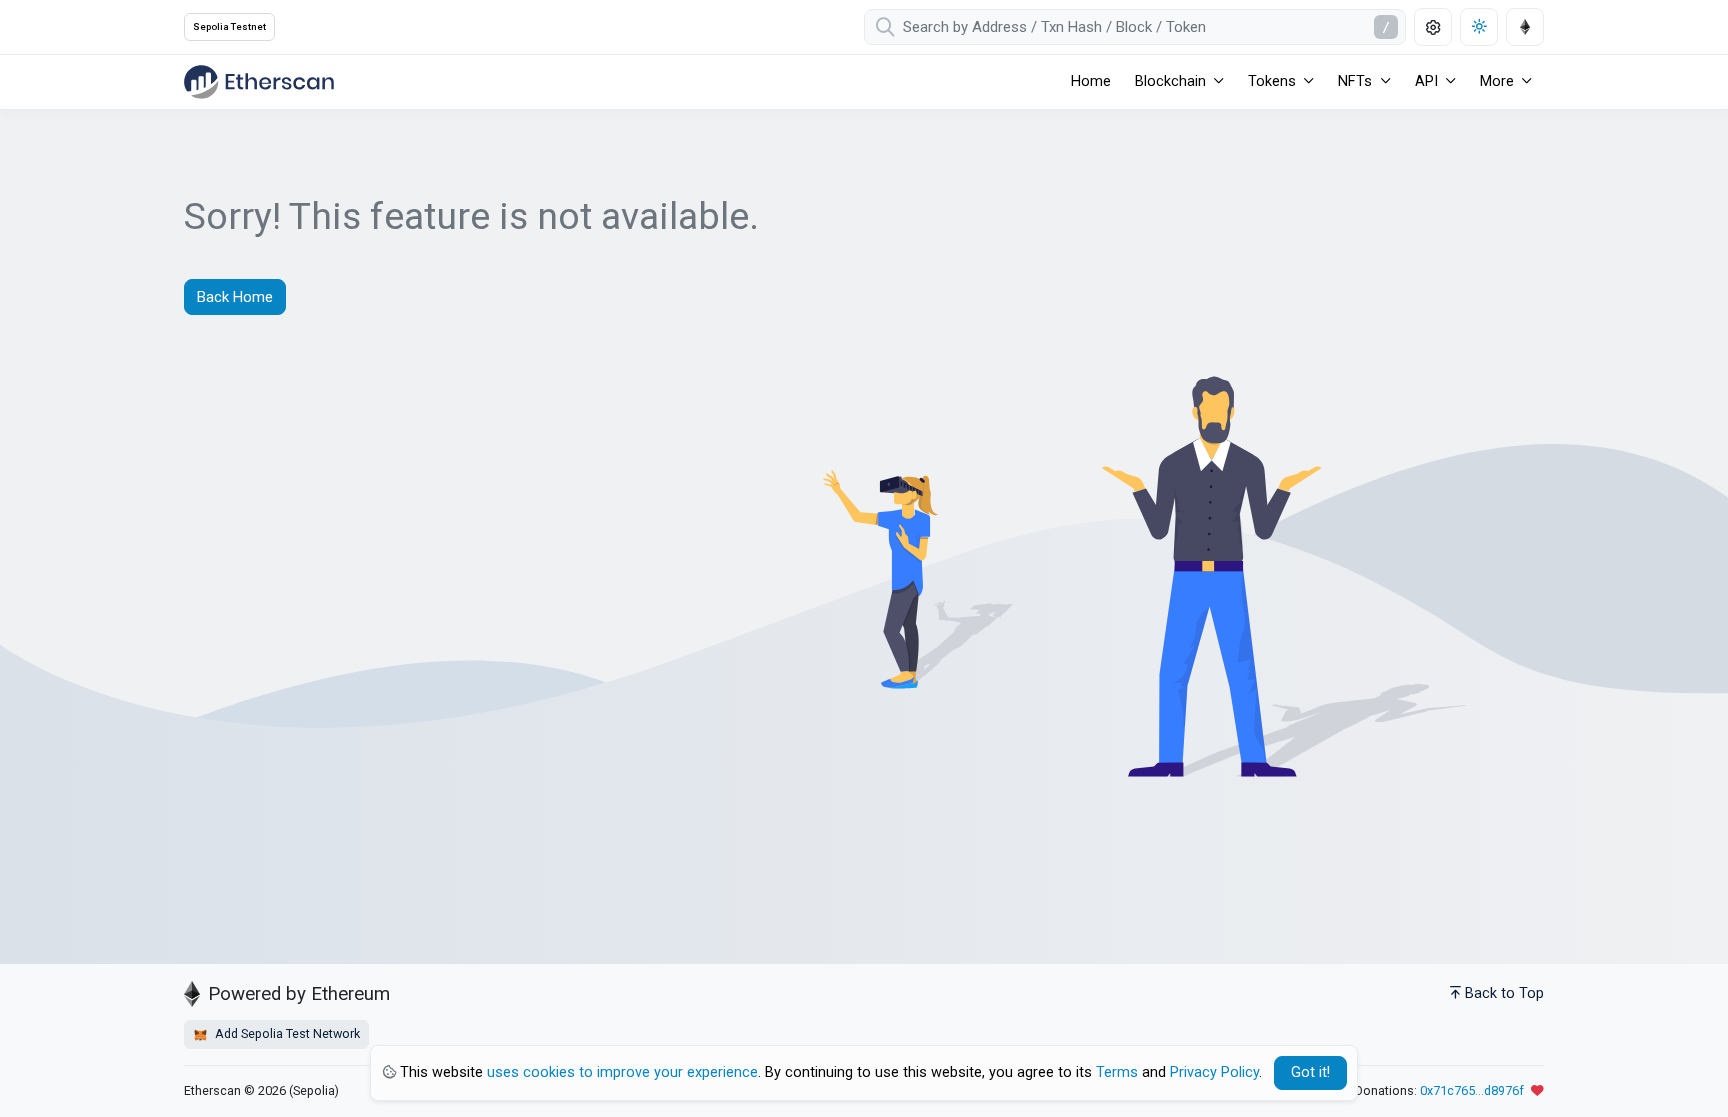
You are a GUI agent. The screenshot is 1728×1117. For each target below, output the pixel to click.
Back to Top (1504, 993)
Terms (1117, 1072)
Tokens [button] (1272, 81)
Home (1091, 81)
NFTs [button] (1355, 81)
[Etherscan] (259, 82)
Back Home (235, 297)
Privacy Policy (1214, 1072)
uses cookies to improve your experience (622, 1072)
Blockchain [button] (1170, 81)
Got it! (1310, 1072)
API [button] (1426, 81)
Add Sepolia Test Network (286, 1033)
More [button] (1497, 81)
